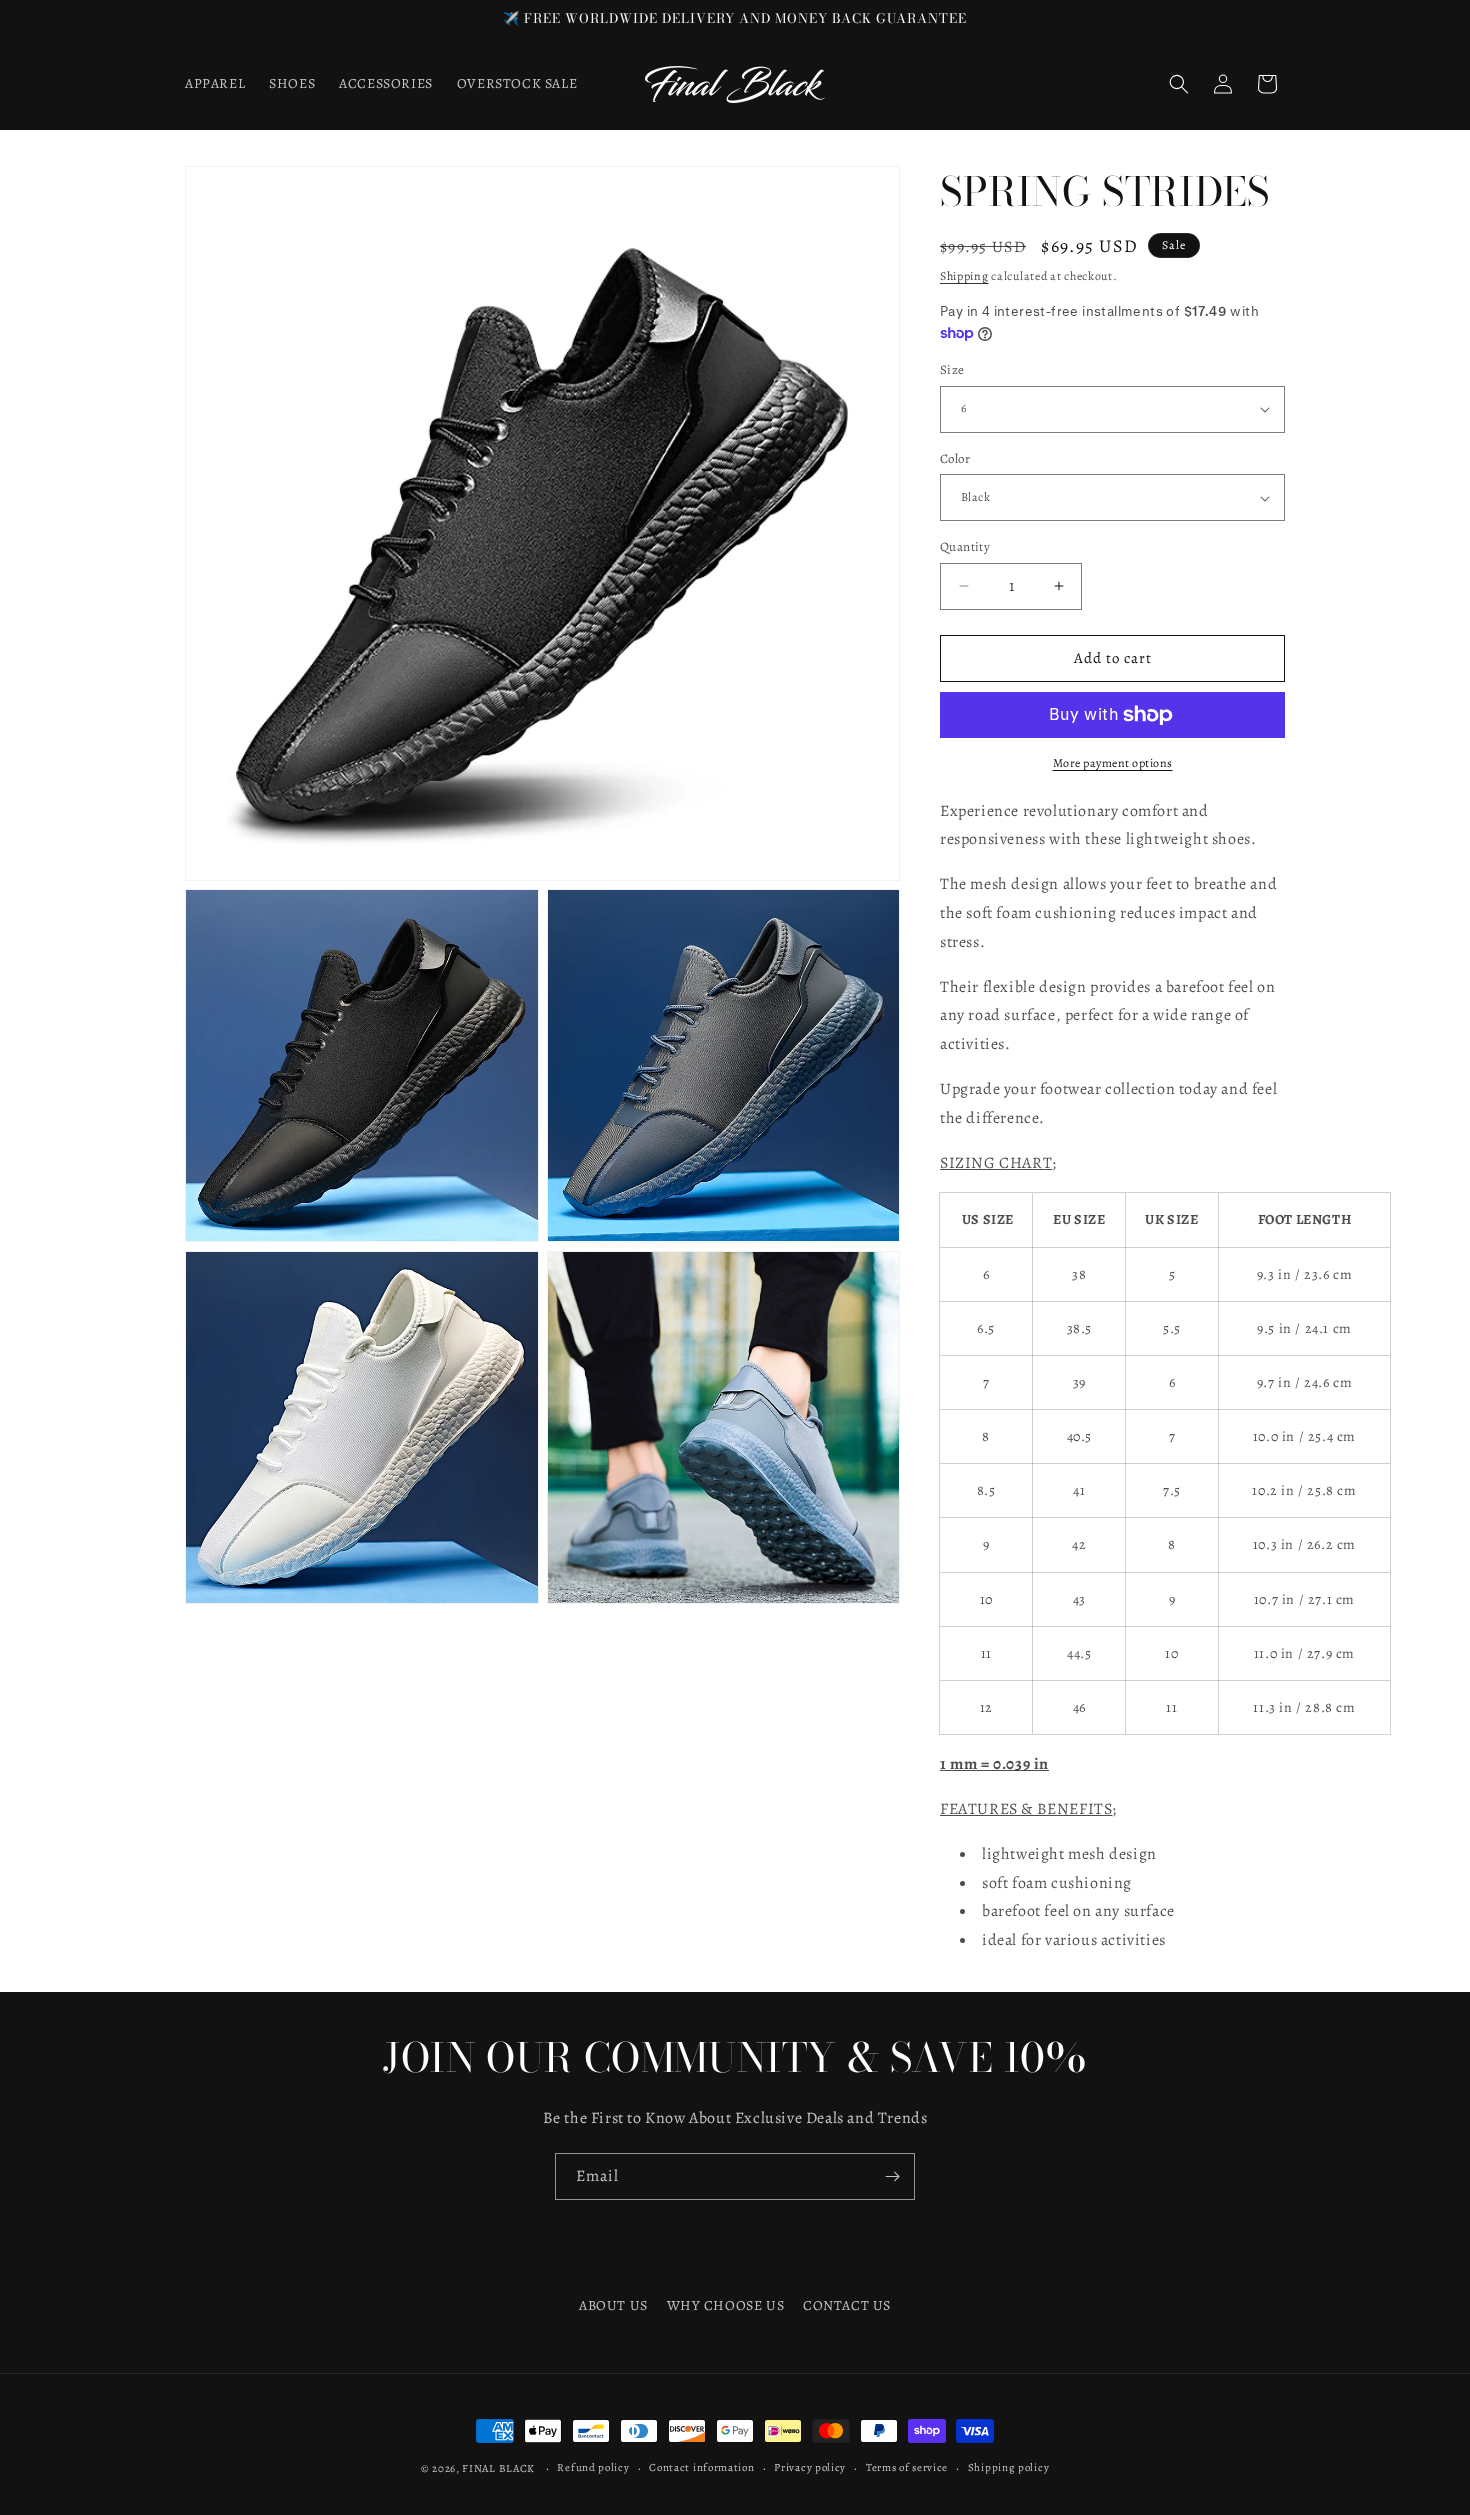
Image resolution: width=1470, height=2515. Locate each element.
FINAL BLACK (498, 2468)
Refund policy (593, 2467)
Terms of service (907, 2467)
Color (955, 458)
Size (952, 369)
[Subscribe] (892, 2176)
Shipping (964, 276)
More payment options (1113, 763)
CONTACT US (847, 2305)
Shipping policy (1009, 2467)
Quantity (965, 546)
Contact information (701, 2467)
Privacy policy (810, 2467)
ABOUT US (613, 2305)
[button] (1179, 84)
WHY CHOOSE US (726, 2305)
